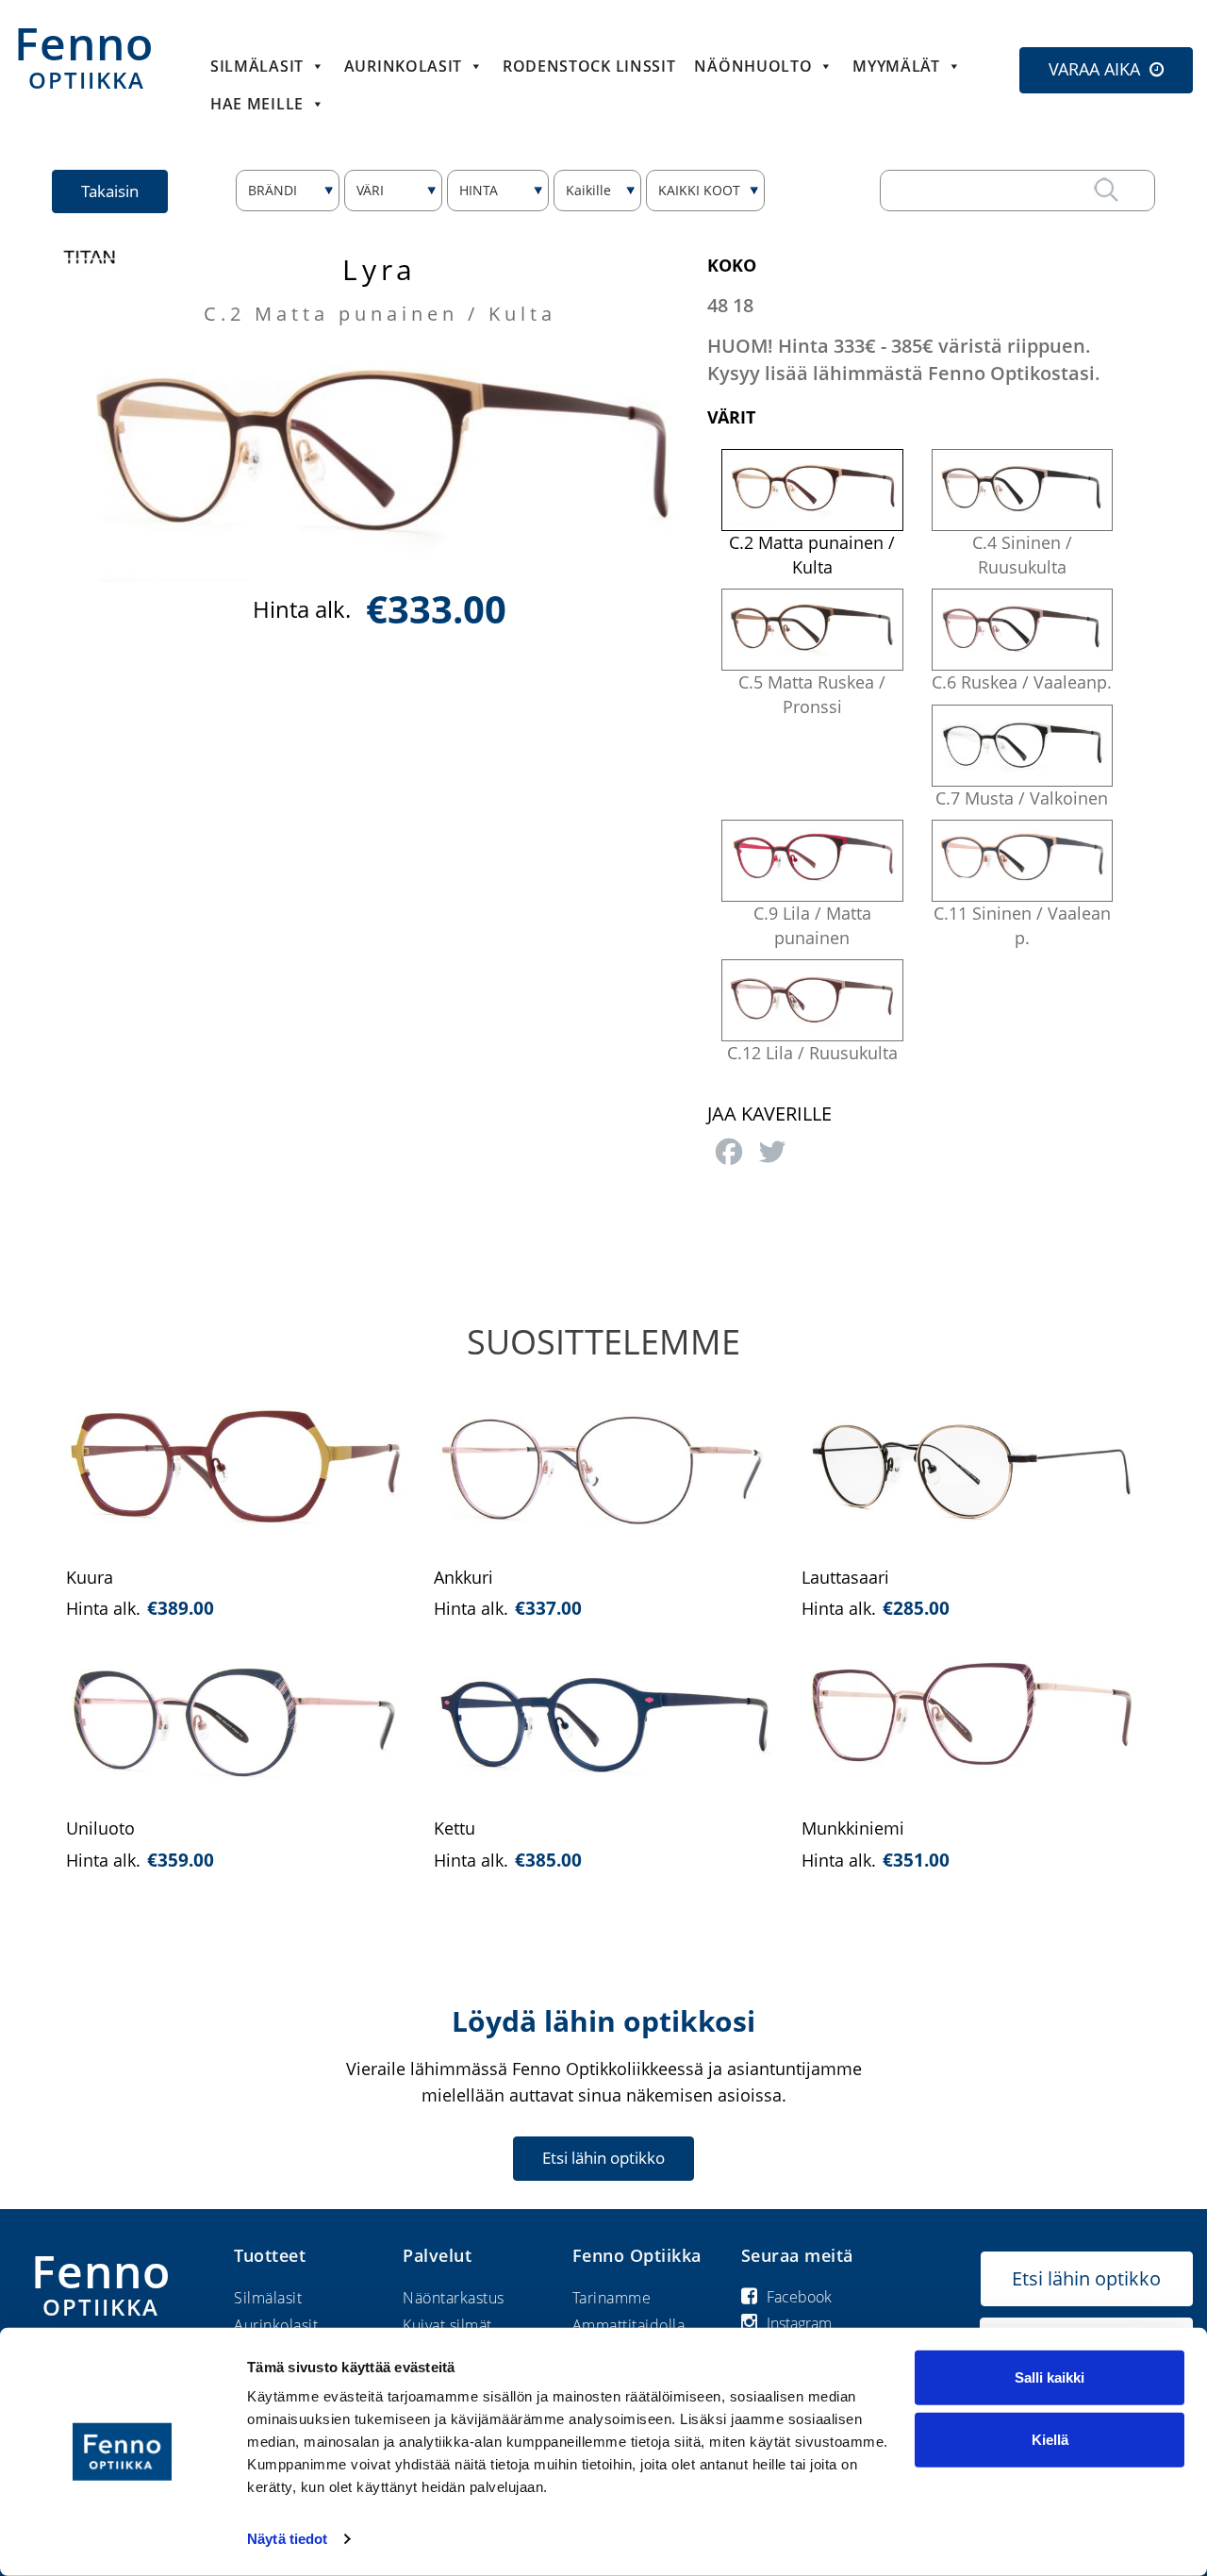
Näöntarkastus (454, 2298)
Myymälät (896, 66)
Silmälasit (257, 66)
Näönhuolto (753, 66)
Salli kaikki (1050, 2377)
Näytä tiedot (287, 2539)
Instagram (799, 2323)
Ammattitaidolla (629, 2325)
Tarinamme (612, 2298)
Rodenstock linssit (589, 66)
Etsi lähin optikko (603, 2158)
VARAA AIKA (1094, 69)
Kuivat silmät (447, 2325)
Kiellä (1050, 2439)
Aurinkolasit (276, 2325)
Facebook (799, 2297)
